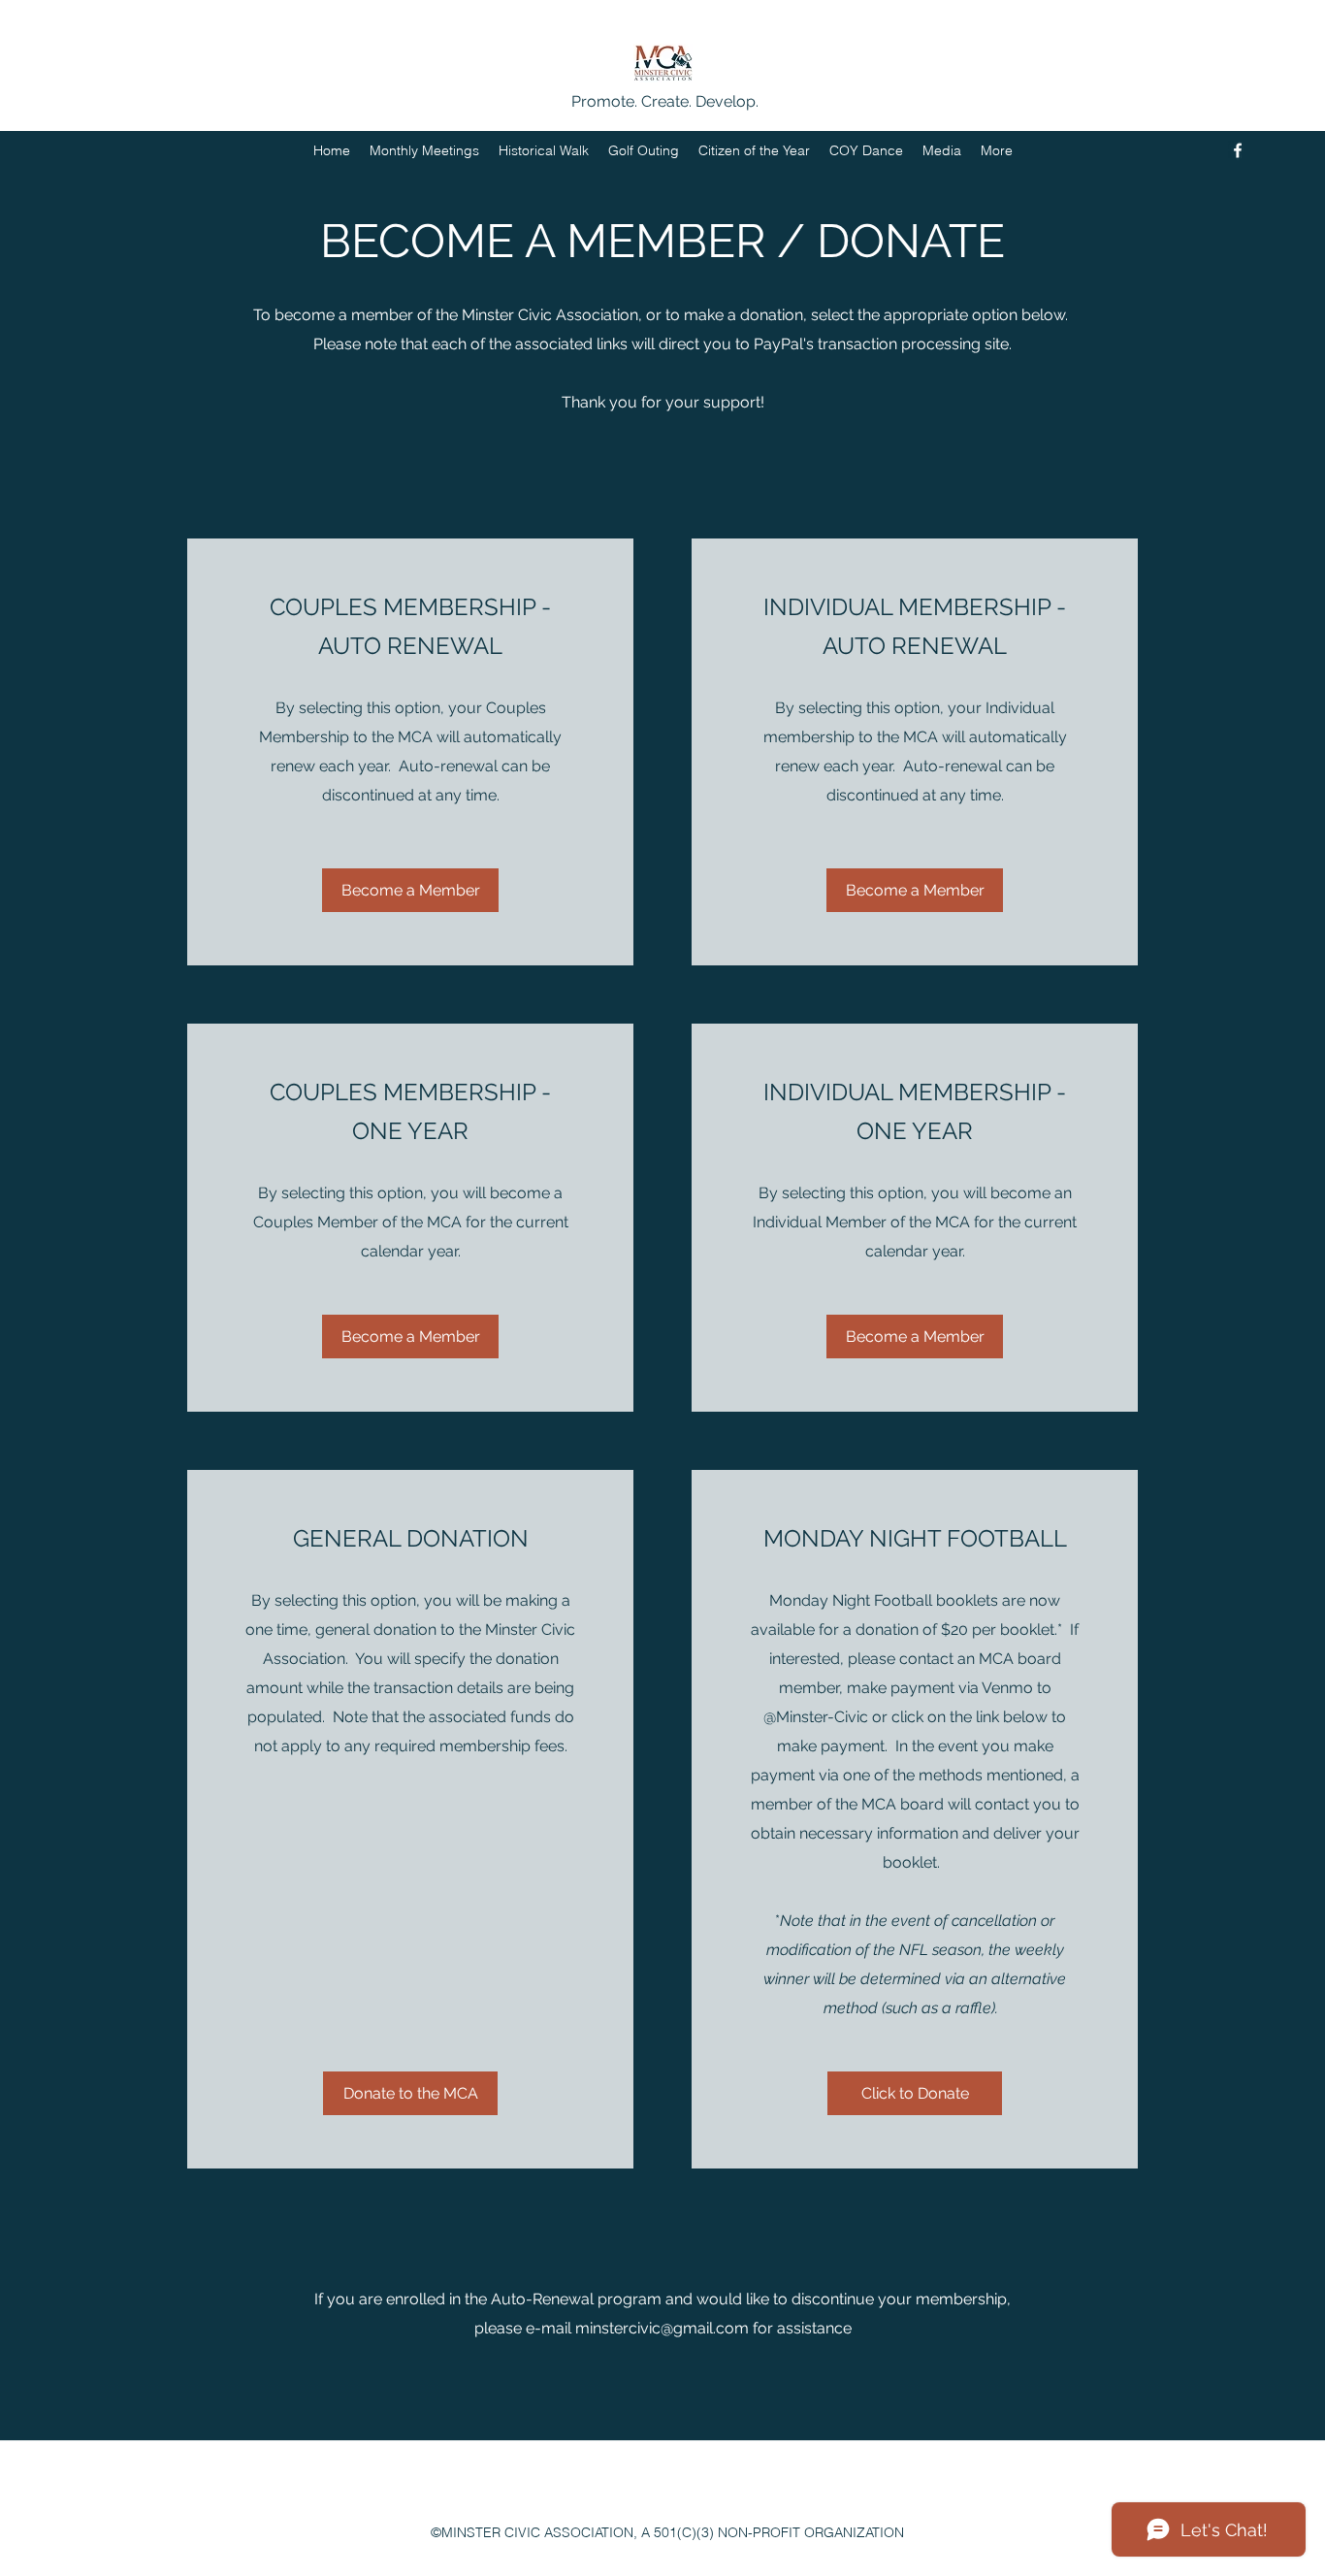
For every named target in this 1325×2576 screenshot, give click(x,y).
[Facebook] (1238, 150)
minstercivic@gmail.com (662, 2328)
